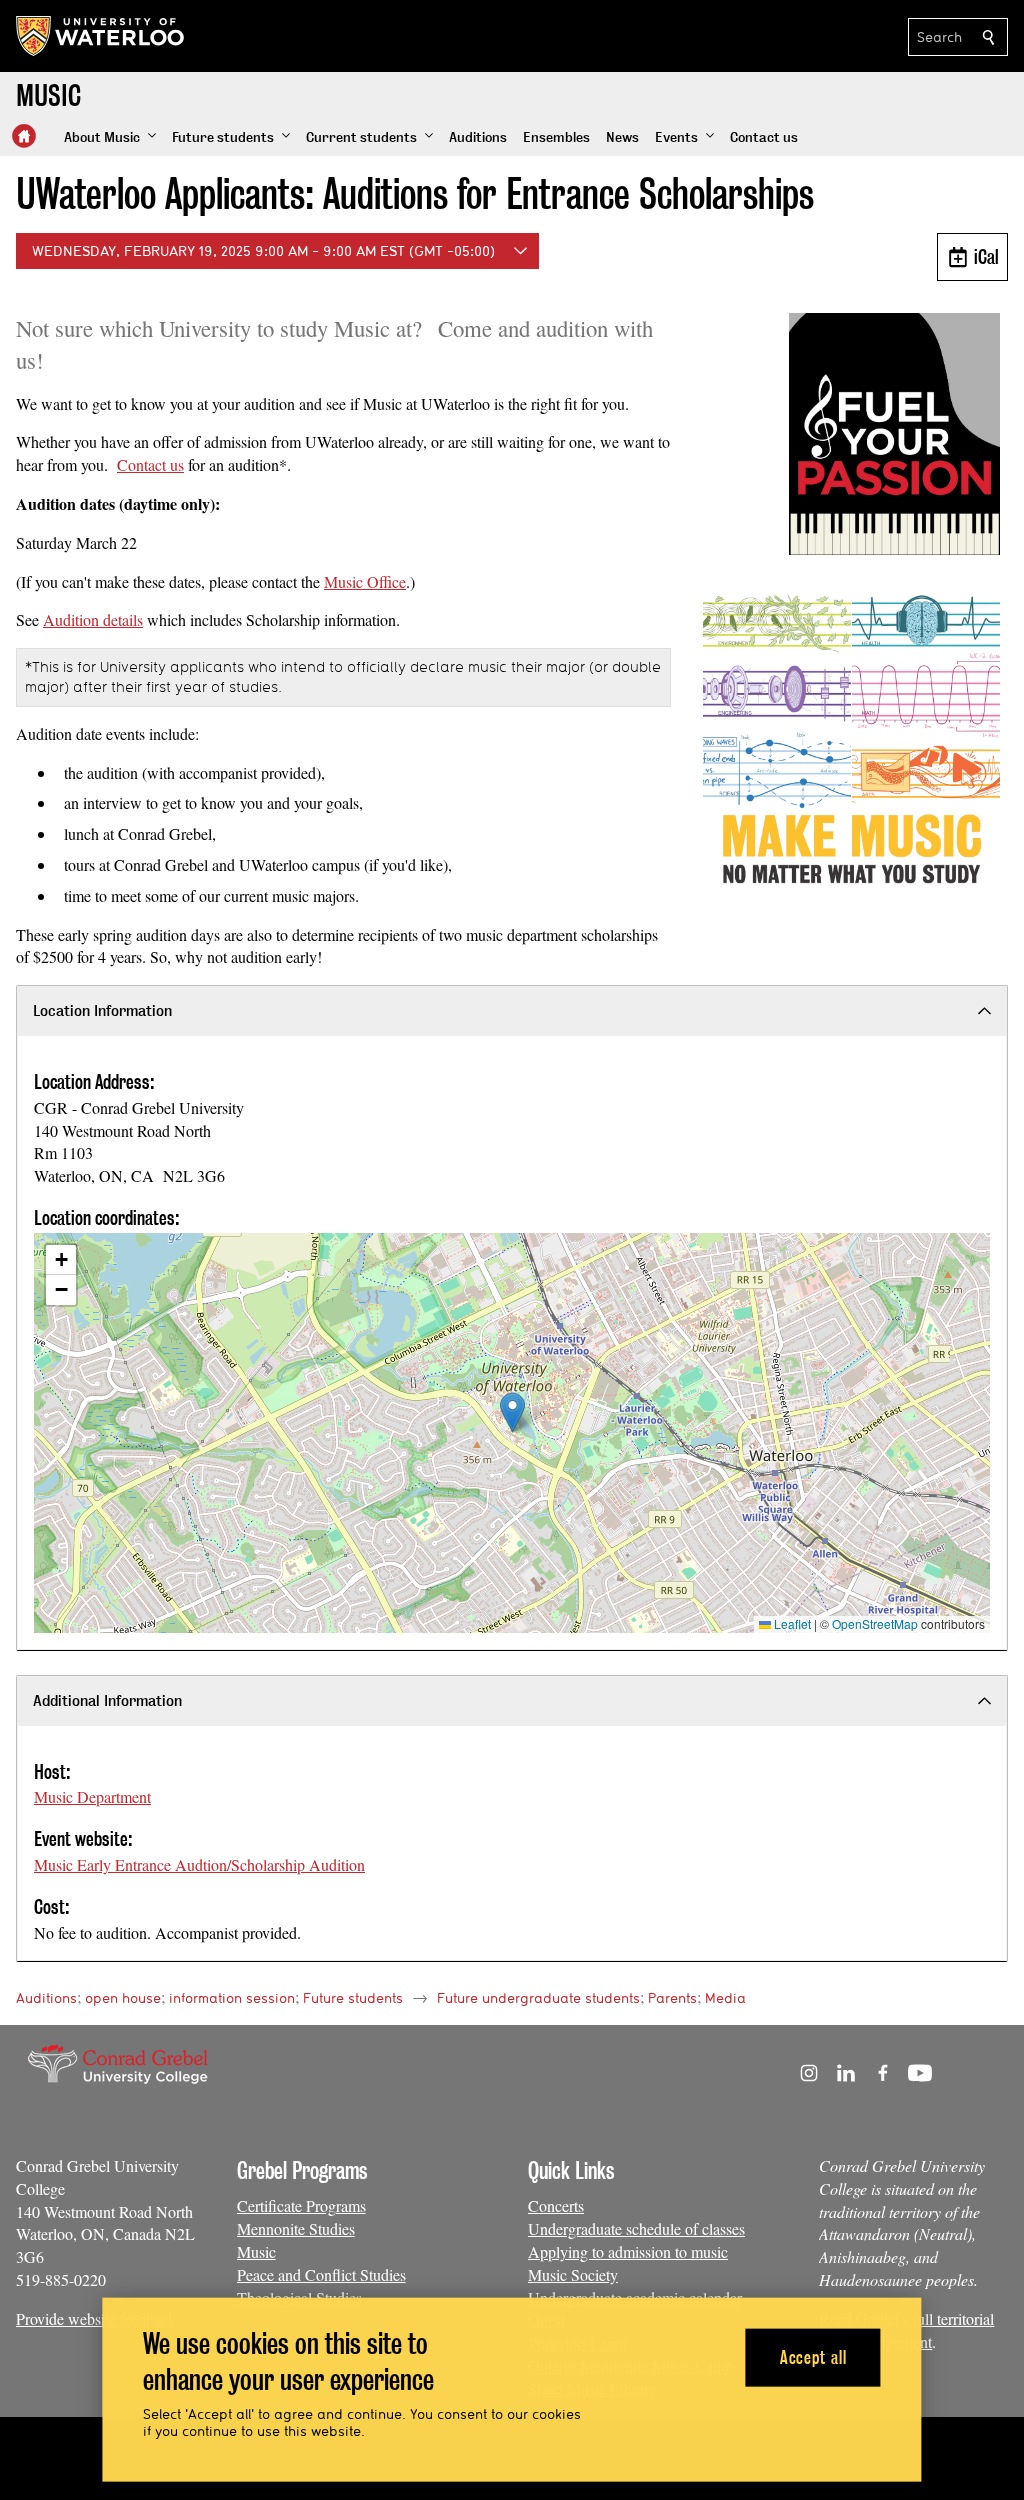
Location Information (102, 1010)
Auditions (46, 1998)
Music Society (573, 2274)
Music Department (92, 1796)
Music (256, 2251)
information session (232, 1998)
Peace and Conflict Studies (321, 2274)
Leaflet (791, 1623)
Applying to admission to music (628, 2251)
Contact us (150, 464)
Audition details (93, 619)
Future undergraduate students (538, 1998)
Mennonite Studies (296, 2228)
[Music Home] (24, 136)
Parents (672, 1998)
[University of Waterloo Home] (101, 36)
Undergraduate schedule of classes (636, 2228)
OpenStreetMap (875, 1623)
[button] (110, 138)
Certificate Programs (301, 2205)
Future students (353, 1998)
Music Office (365, 581)
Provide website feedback (96, 2318)
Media (725, 1998)
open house (123, 1998)
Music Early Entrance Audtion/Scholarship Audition (199, 1864)
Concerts (556, 2205)
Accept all (813, 2356)
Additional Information (107, 1700)
